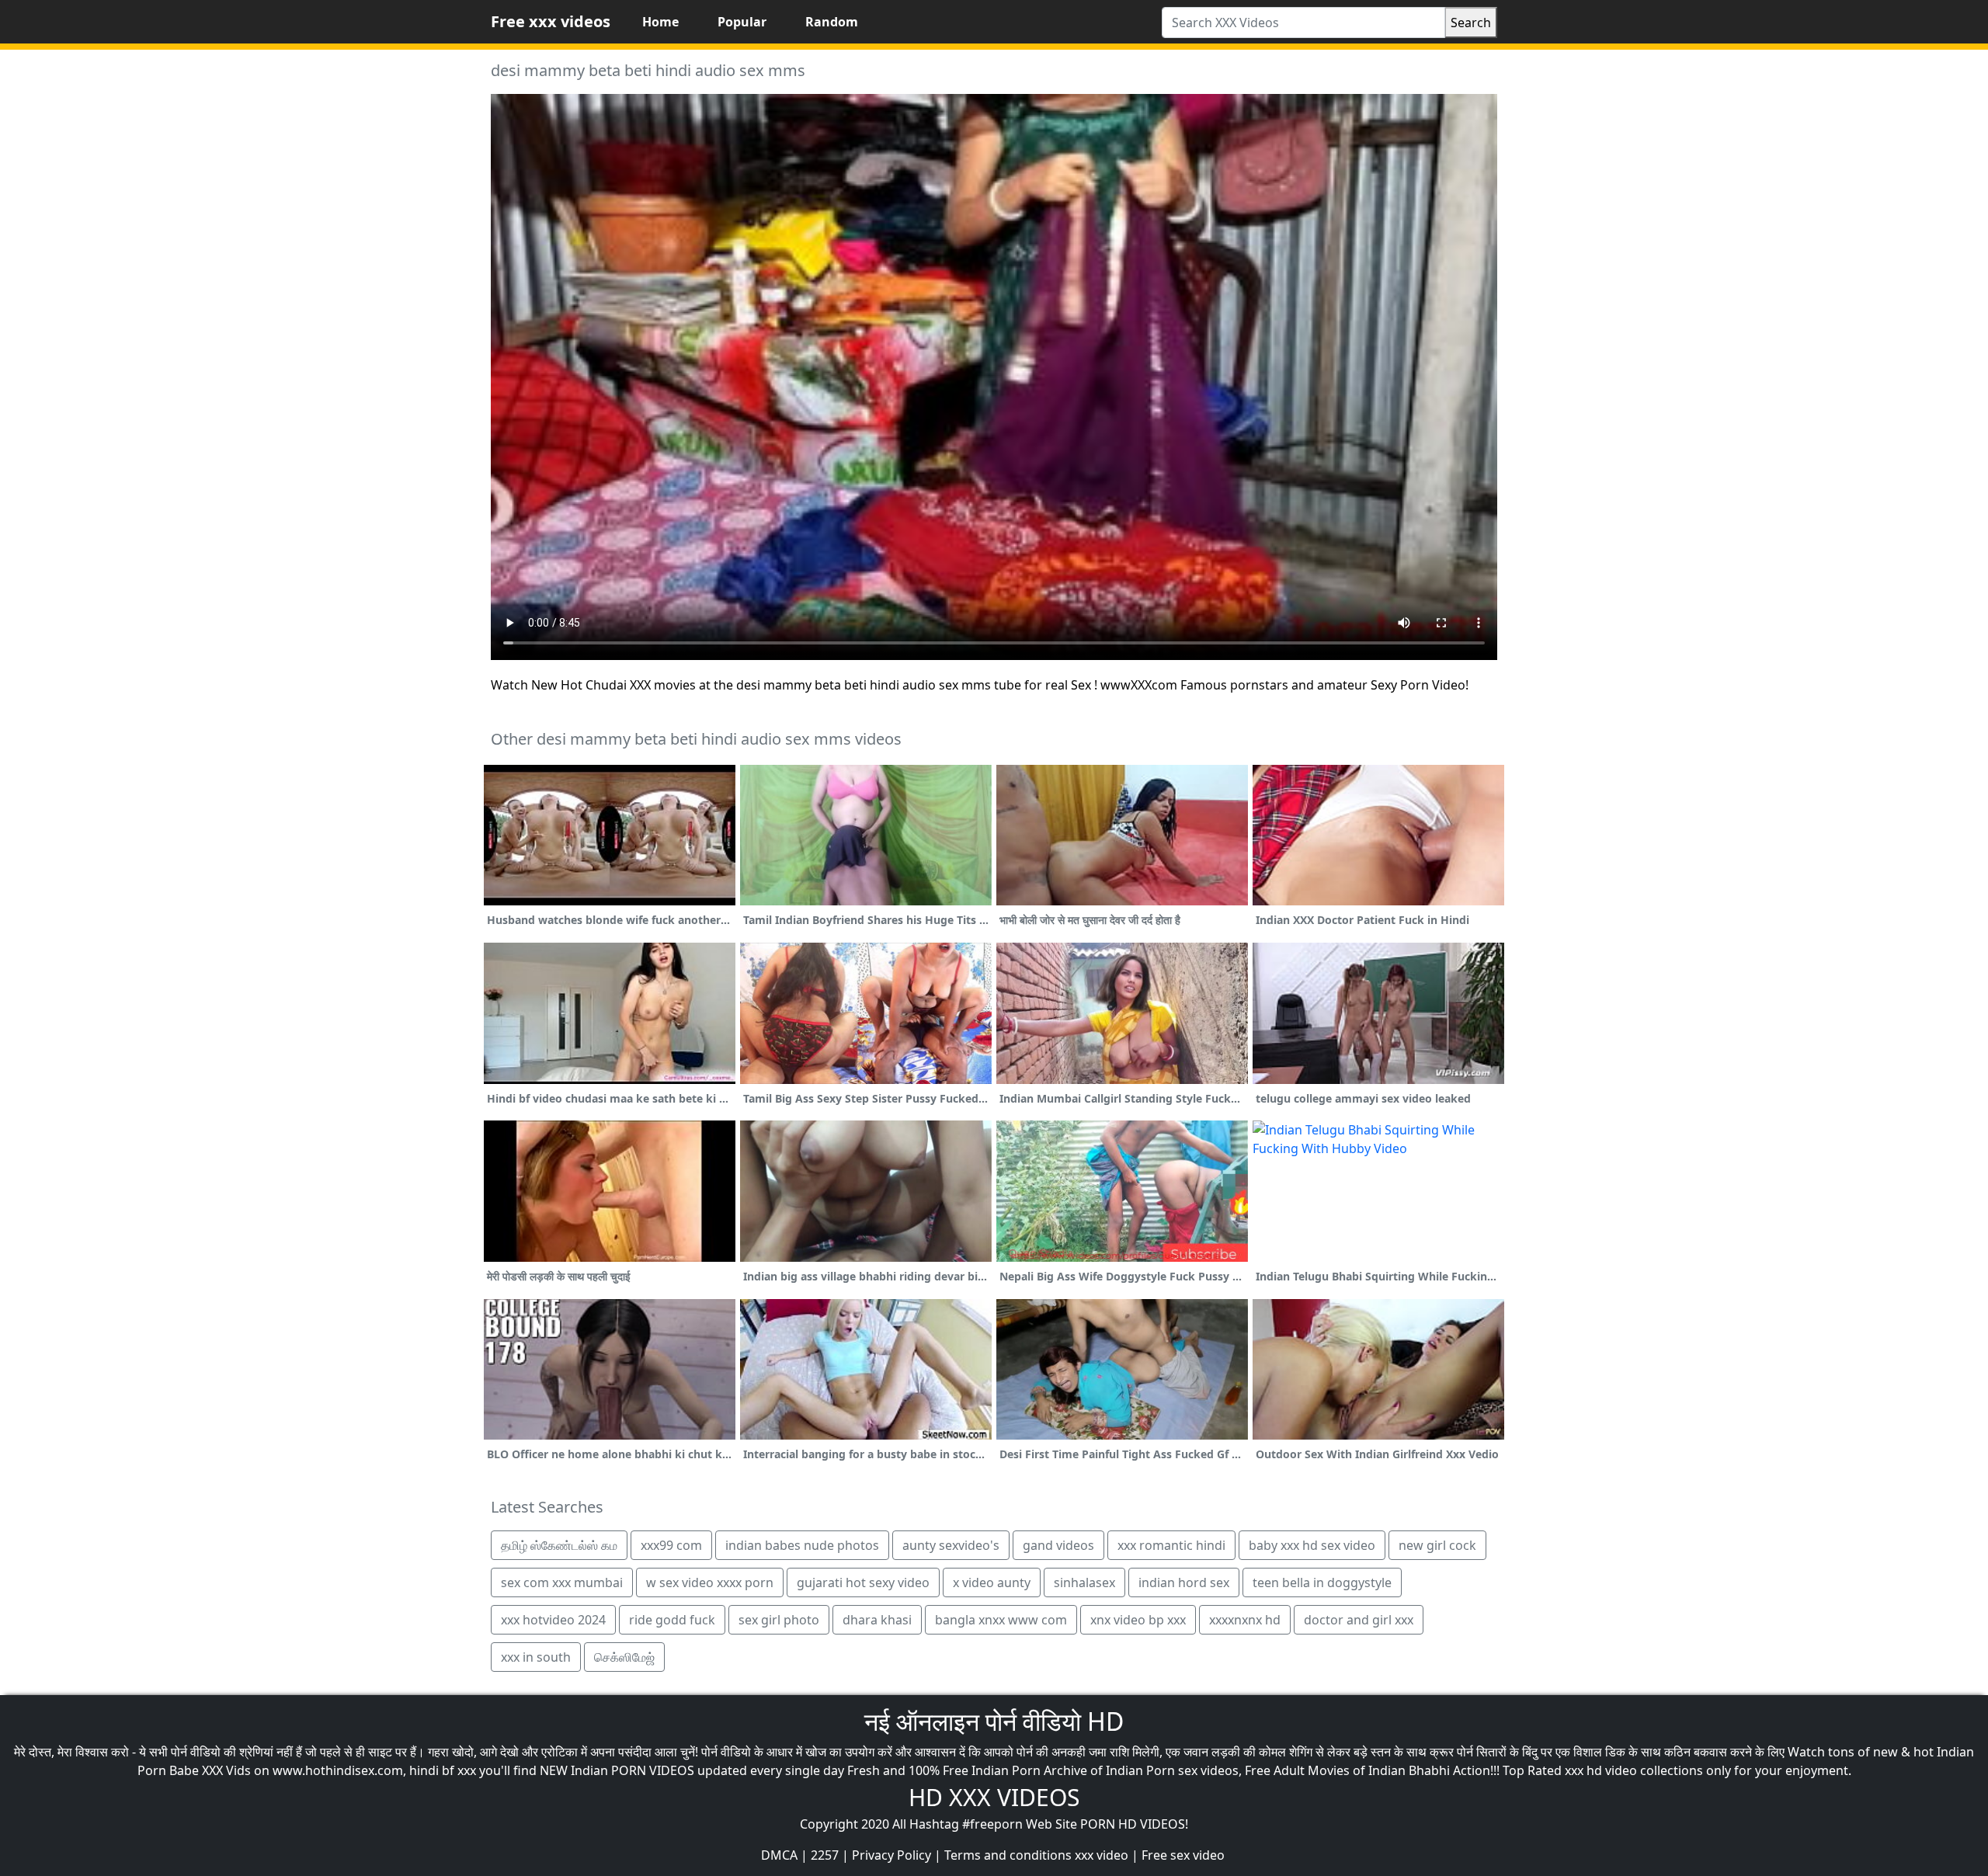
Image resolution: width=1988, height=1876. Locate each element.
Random (832, 22)
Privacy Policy (891, 1855)
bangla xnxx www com (1001, 1620)
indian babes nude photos (802, 1545)
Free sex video (1183, 1855)
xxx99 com (671, 1545)
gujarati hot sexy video (863, 1582)
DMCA (779, 1855)
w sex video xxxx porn (710, 1582)
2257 (825, 1855)
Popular (742, 22)
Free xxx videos (551, 21)
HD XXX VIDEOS (994, 1797)
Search (1471, 23)
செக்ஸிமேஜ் (624, 1657)
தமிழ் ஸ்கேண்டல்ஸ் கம (559, 1545)
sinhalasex (1084, 1582)
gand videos (1058, 1545)
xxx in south (536, 1657)
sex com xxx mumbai (562, 1582)
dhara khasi (877, 1620)
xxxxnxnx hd (1245, 1620)
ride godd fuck (672, 1620)
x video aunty (992, 1582)
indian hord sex (1184, 1582)
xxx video (1102, 1855)
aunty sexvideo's (951, 1545)
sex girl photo (779, 1620)
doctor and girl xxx (1359, 1620)
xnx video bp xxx (1138, 1620)
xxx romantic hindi (1171, 1545)
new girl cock (1437, 1545)
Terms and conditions (1008, 1855)
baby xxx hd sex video (1312, 1545)
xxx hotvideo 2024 (553, 1620)
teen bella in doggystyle (1322, 1582)
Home (660, 22)
